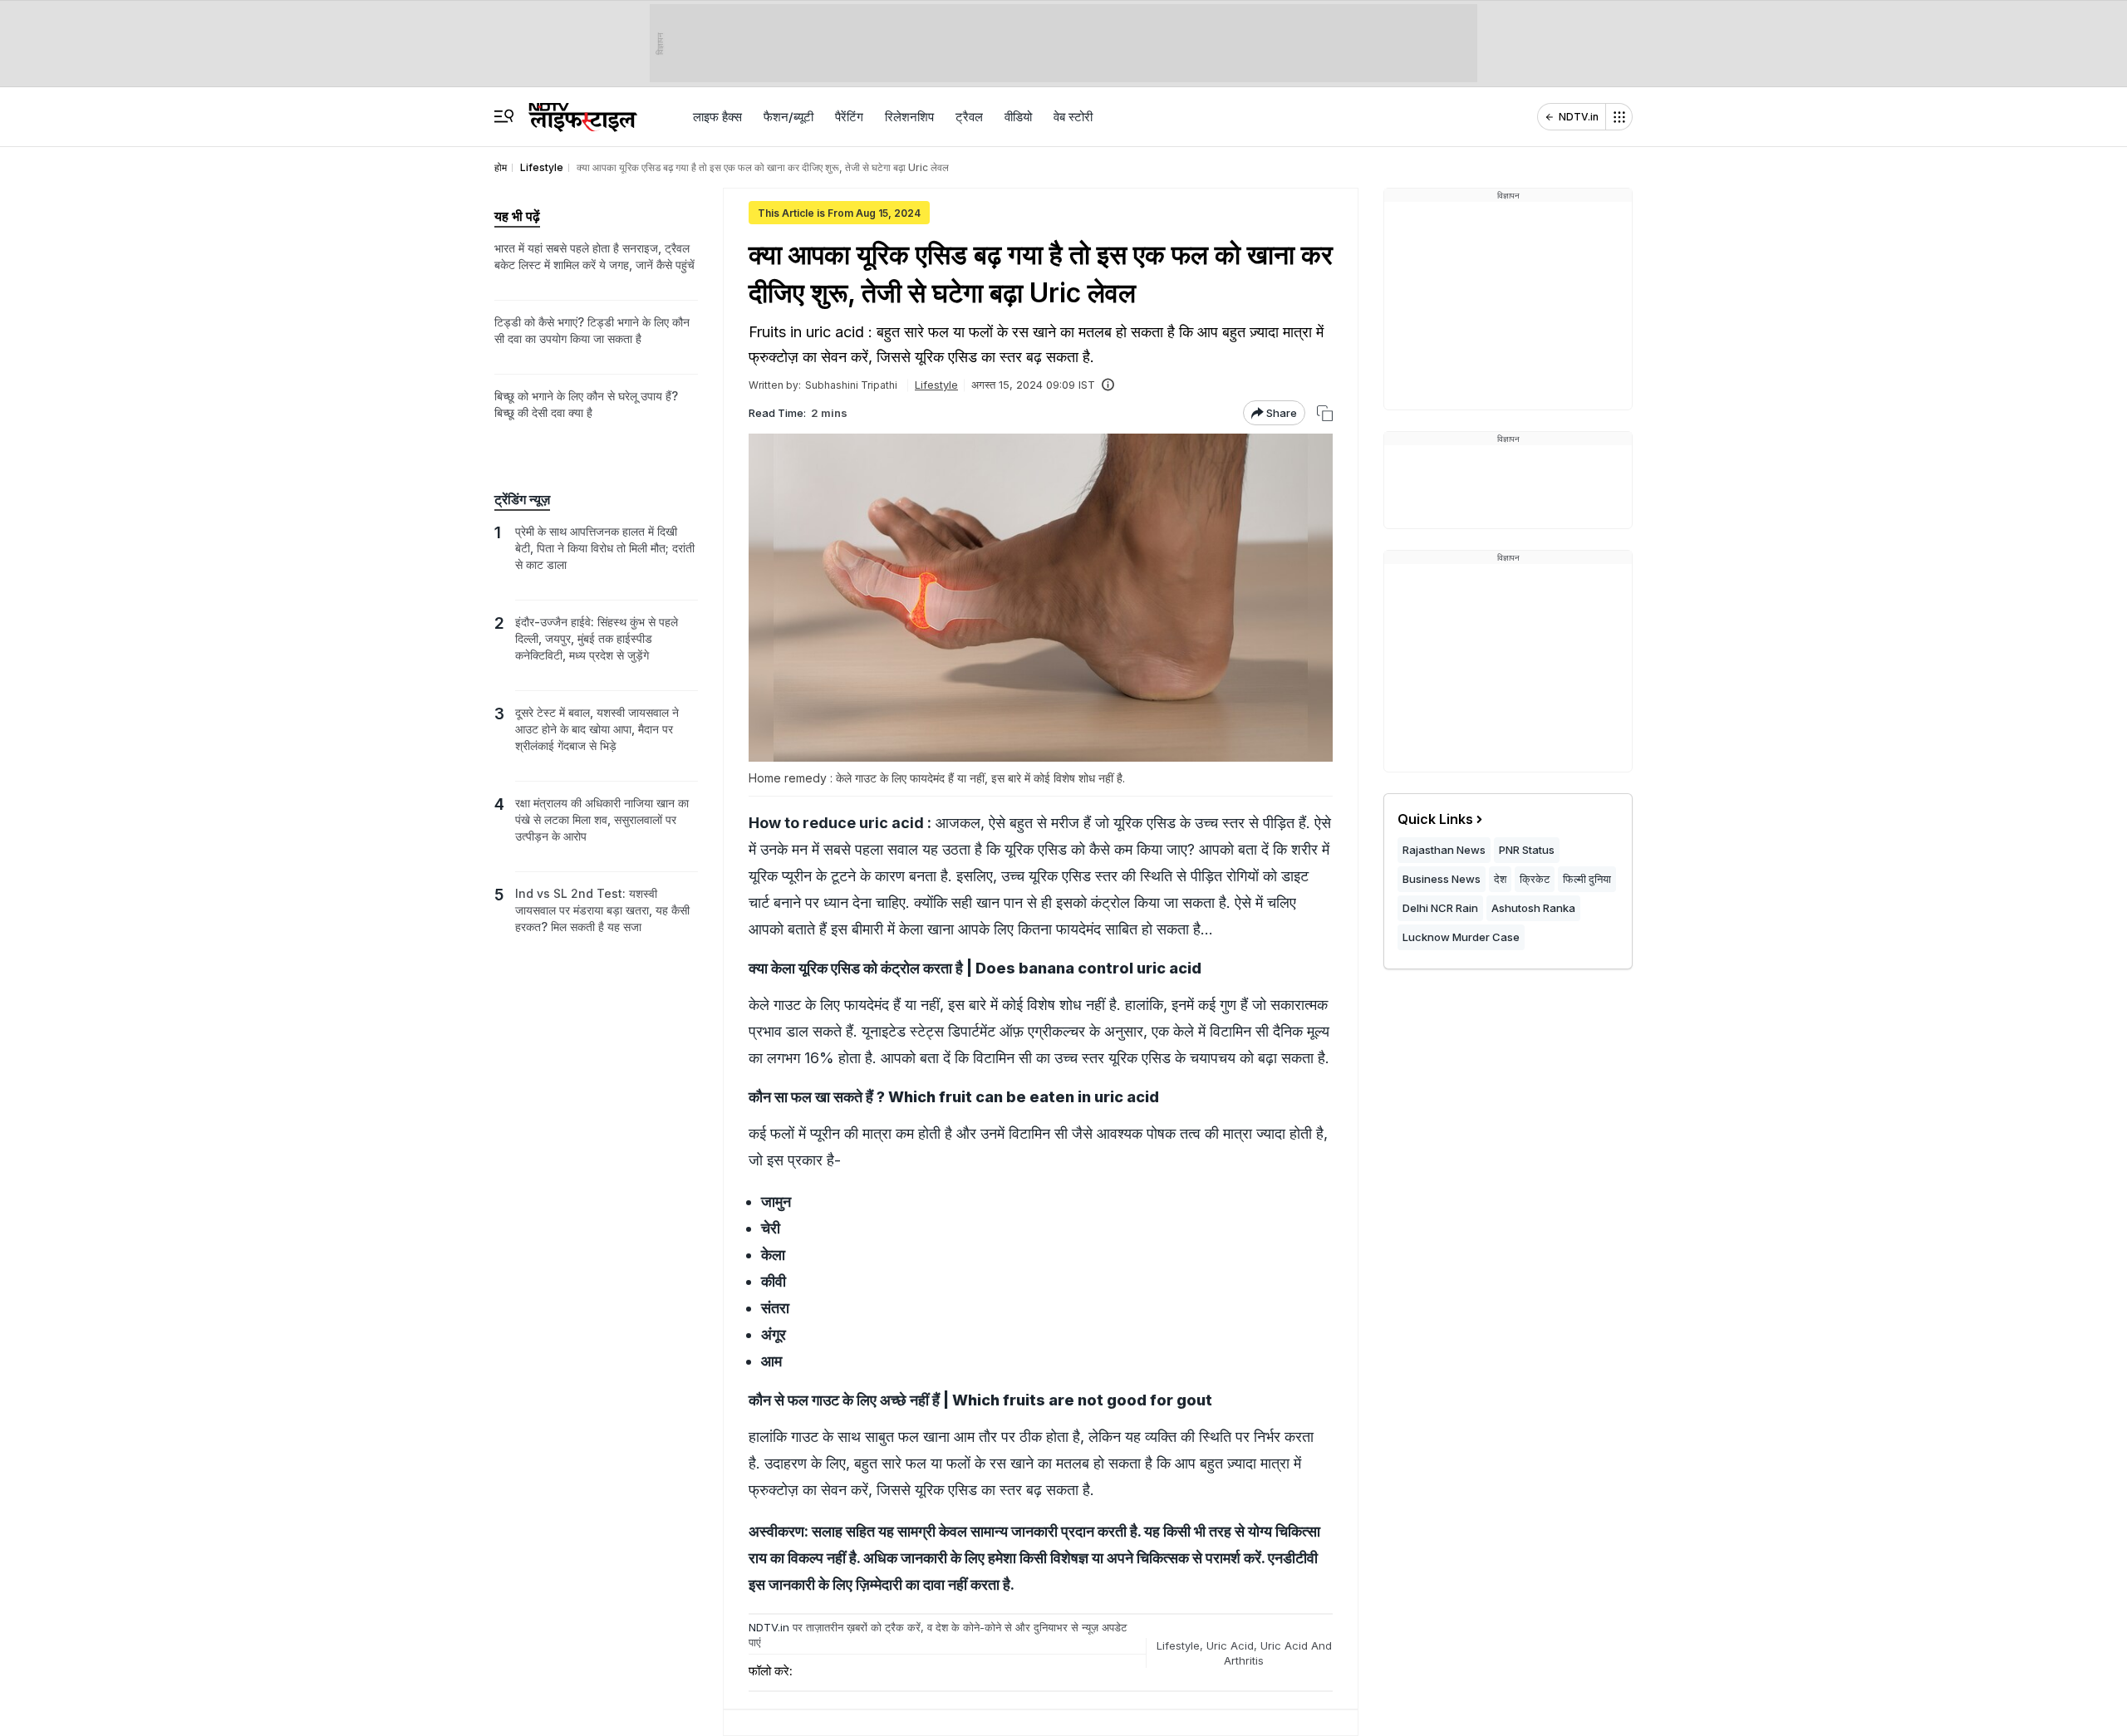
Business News (1442, 879)
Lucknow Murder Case (1461, 937)
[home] (583, 110)
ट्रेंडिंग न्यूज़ (522, 499)
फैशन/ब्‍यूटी (788, 117)
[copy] (1325, 413)
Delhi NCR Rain (1440, 908)
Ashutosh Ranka (1533, 908)
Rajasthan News (1444, 850)
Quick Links (1435, 819)
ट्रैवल (969, 117)
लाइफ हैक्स (717, 117)
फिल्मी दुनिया (1587, 879)
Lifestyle (936, 385)
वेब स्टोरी (1073, 117)
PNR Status (1527, 850)
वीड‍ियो (1018, 117)
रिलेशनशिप (909, 117)
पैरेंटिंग (849, 117)
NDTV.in (1579, 117)
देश (1500, 879)
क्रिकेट (1535, 879)
